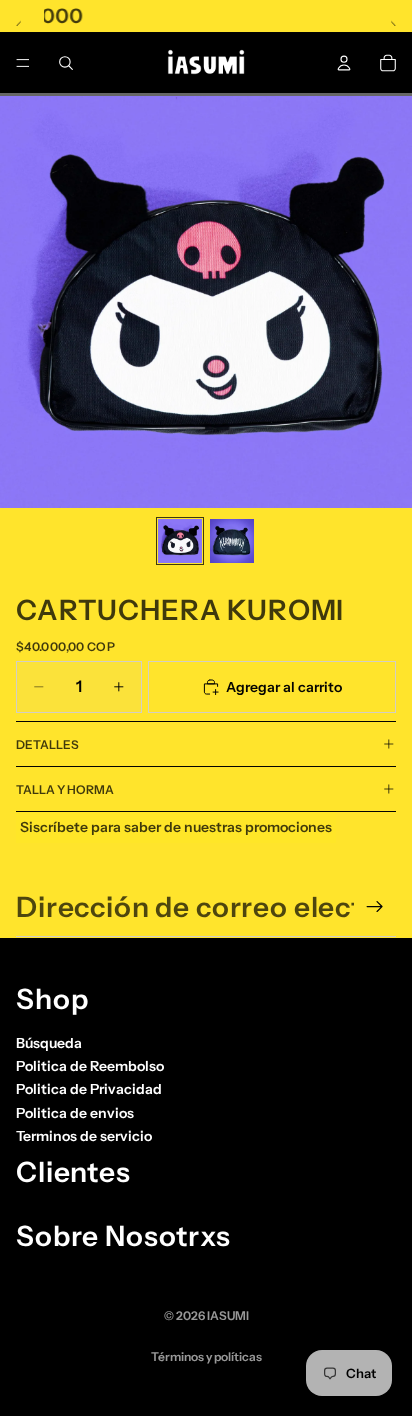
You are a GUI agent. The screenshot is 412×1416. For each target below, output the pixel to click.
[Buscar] (66, 63)
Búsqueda (49, 1042)
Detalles (47, 744)
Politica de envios (75, 1113)
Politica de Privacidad (89, 1089)
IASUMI (228, 1315)
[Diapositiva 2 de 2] (232, 541)
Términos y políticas (206, 1356)
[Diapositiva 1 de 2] (180, 541)
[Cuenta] (344, 63)
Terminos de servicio (84, 1136)
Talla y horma (65, 789)
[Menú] (23, 63)
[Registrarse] (375, 907)
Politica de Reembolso (90, 1066)
